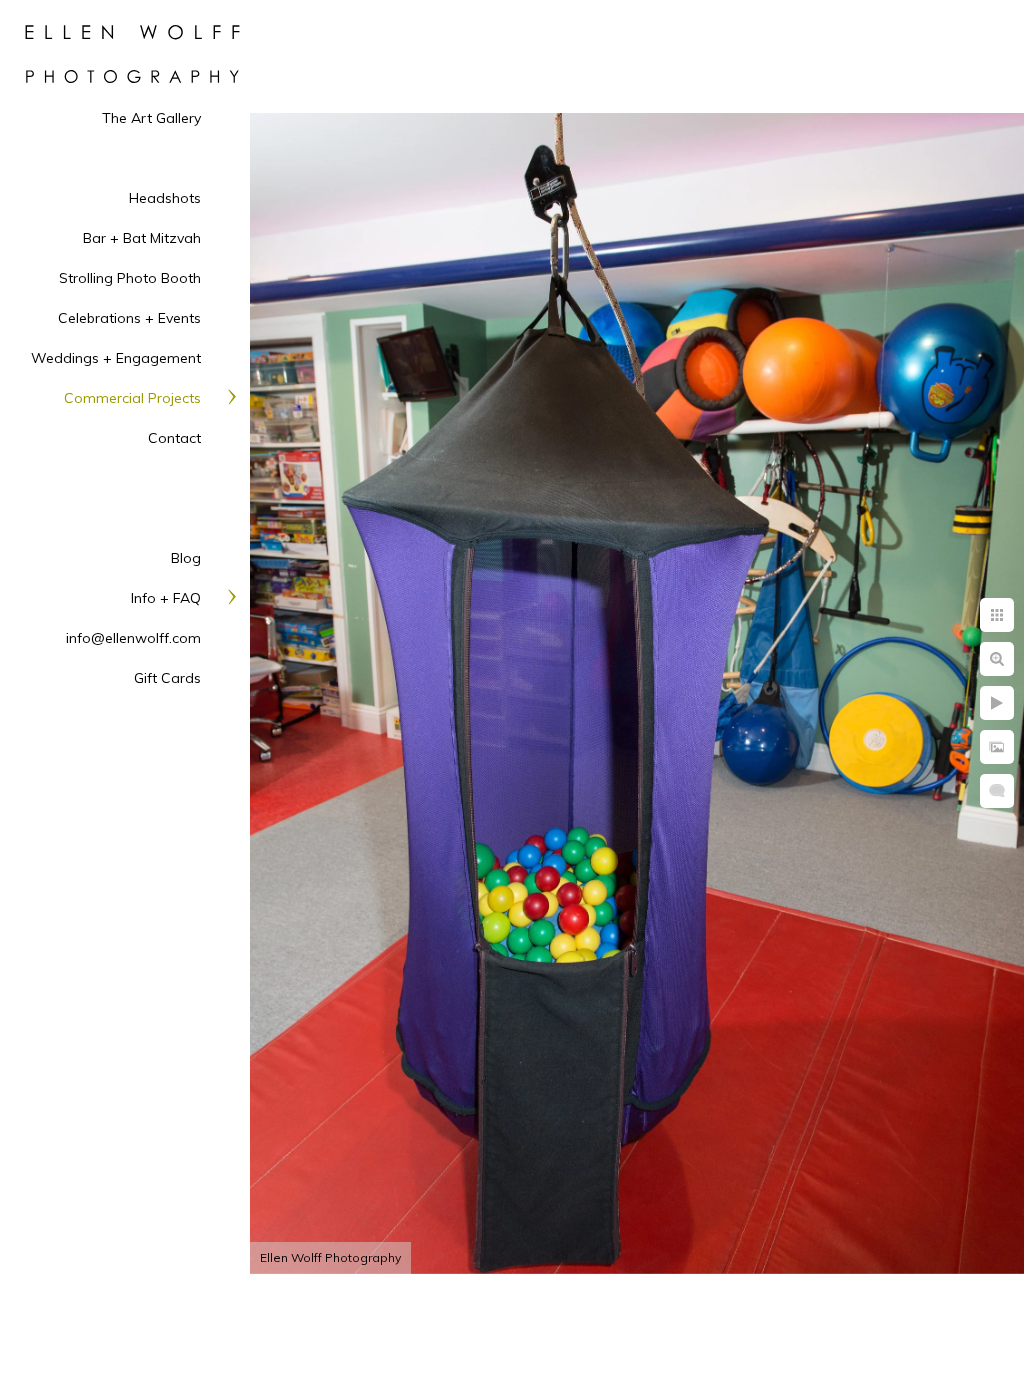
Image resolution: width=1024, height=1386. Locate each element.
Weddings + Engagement (116, 358)
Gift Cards (167, 678)
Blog (186, 558)
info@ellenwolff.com (133, 638)
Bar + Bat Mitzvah (142, 238)
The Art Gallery (151, 118)
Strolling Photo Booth (130, 278)
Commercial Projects (132, 398)
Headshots (165, 198)
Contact (174, 438)
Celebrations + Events (129, 318)
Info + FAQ (166, 598)
